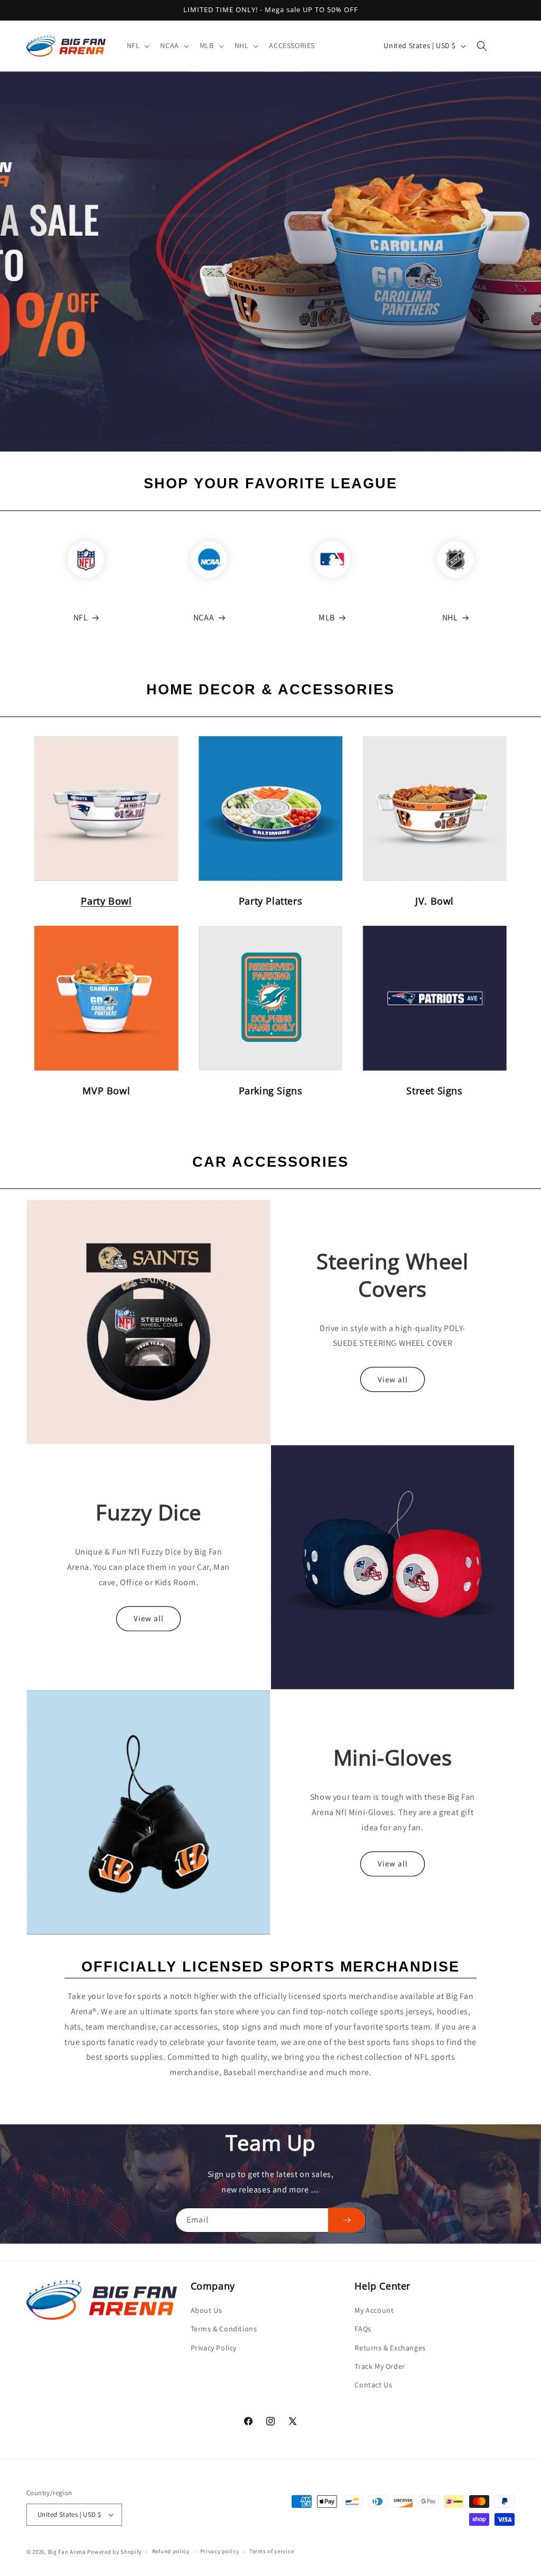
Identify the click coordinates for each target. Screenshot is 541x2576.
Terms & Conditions (224, 2329)
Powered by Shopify (114, 2552)
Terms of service (272, 2551)
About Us (207, 2310)
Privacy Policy (214, 2348)
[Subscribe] (347, 2220)
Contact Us (373, 2385)
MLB (327, 617)
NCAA (204, 617)
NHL (450, 617)
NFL (81, 617)
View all (393, 1379)
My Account (374, 2310)
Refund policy (171, 2551)
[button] (137, 45)
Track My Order (380, 2366)
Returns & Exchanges (390, 2348)
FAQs (363, 2329)
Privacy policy (220, 2551)
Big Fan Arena (67, 2552)
